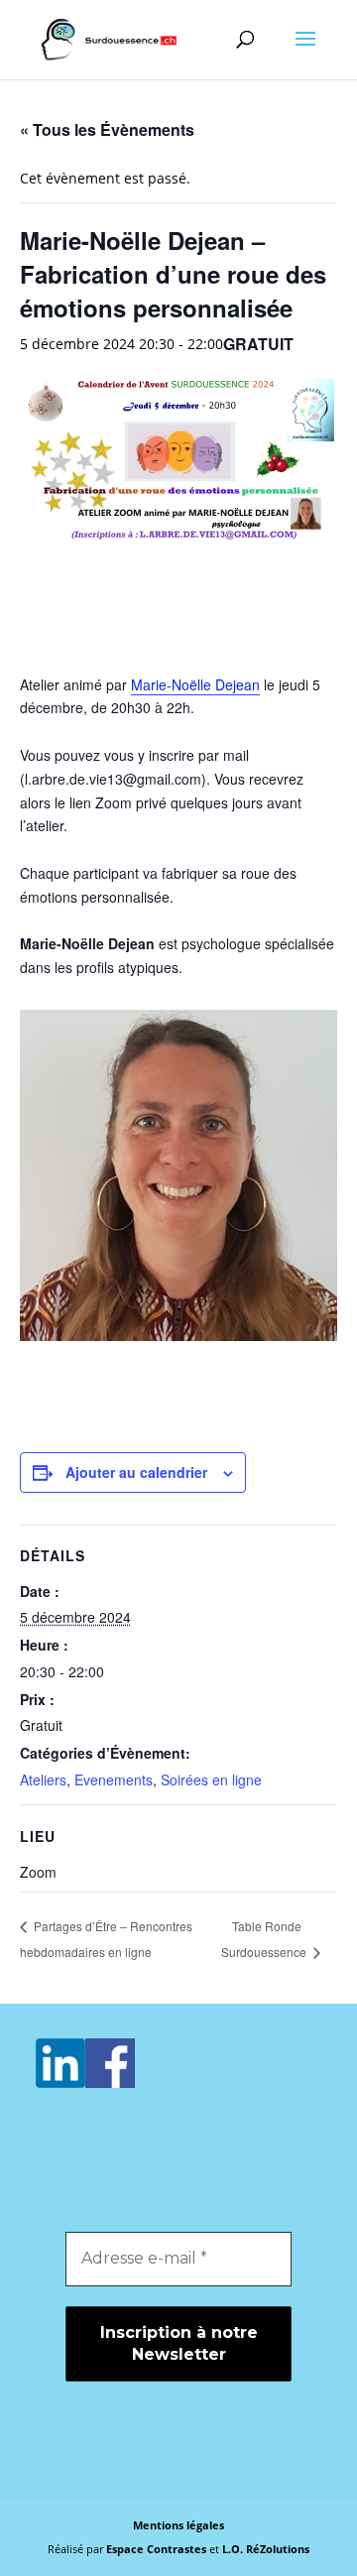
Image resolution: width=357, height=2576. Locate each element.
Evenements (114, 1779)
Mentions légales (178, 2525)
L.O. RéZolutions (266, 2549)
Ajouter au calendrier (136, 1472)
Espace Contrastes (158, 2549)
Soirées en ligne (211, 1779)
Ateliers (43, 1779)
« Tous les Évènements (107, 129)
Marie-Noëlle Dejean (195, 684)
